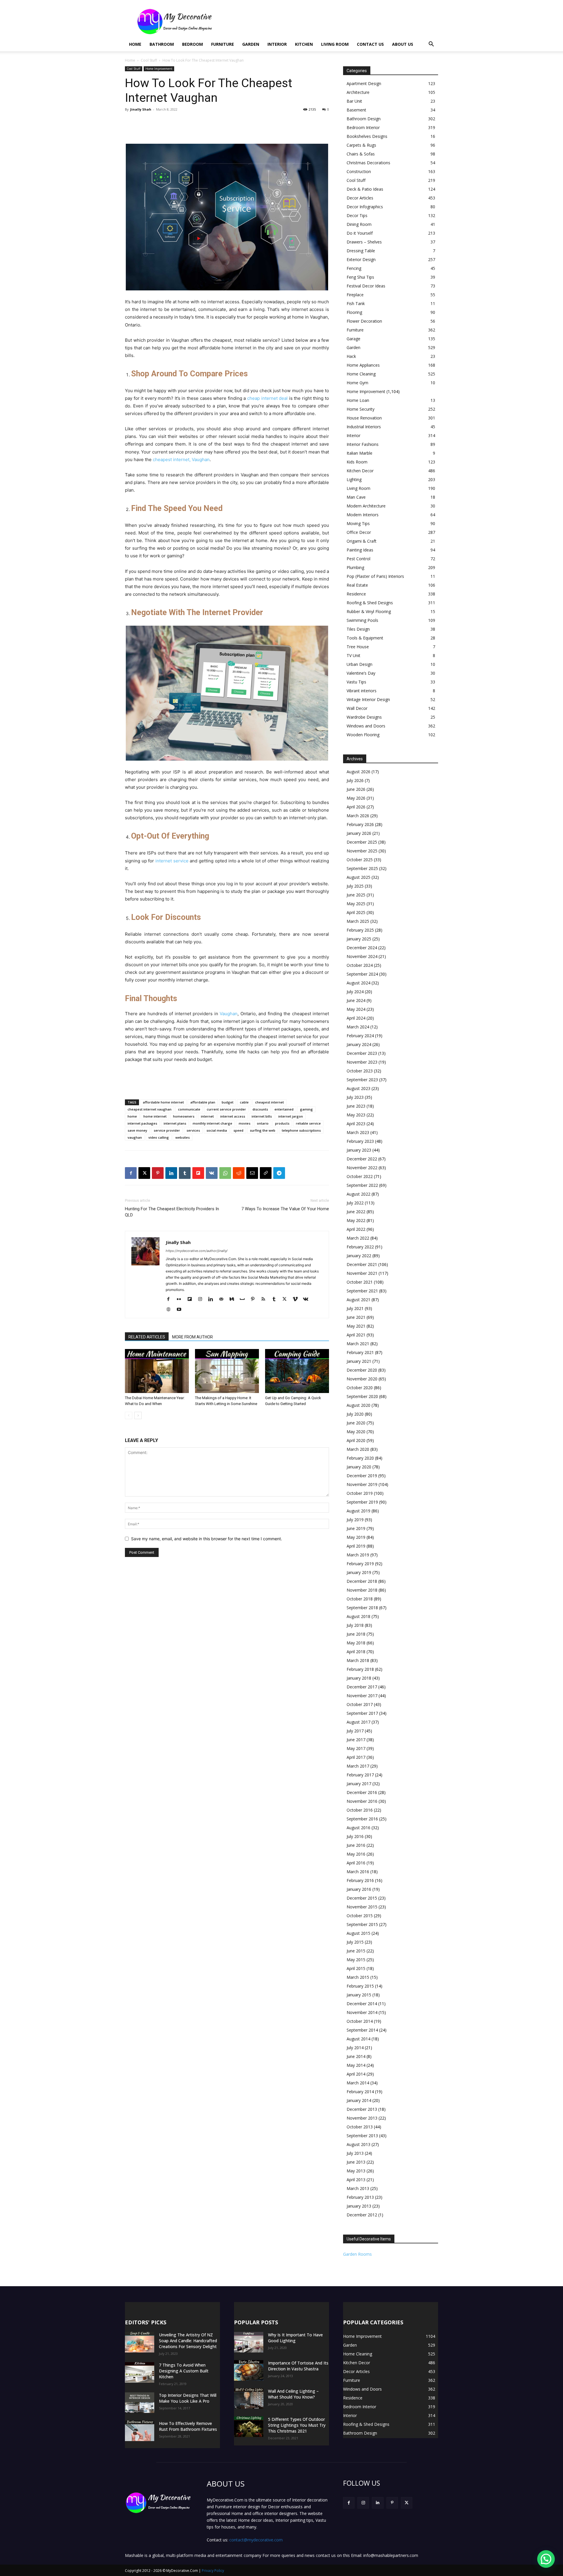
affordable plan (203, 1102)
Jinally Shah (141, 109)
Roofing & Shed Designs (370, 603)
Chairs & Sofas (361, 154)
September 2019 (362, 1502)
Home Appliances (363, 365)
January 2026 (359, 833)
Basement (356, 110)
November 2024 (362, 956)
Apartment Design (364, 83)
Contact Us (370, 44)
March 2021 (358, 1344)
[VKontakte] (308, 1299)
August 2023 (358, 1088)
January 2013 (359, 2206)
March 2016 (358, 1872)
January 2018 (359, 1678)
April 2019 (356, 1546)
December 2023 (362, 1053)
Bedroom (193, 44)
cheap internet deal (267, 398)
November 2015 (362, 1907)
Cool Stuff (149, 60)
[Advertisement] (331, 21)
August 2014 (358, 2039)
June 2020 (356, 1423)
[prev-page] (129, 1415)
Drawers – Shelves (364, 242)
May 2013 (356, 2171)
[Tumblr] (185, 1173)
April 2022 (356, 1229)
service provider (167, 1130)
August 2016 (358, 1828)
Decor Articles (360, 198)
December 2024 (362, 948)
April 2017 (356, 1757)
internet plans (175, 1123)
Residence (356, 594)
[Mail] (223, 1299)
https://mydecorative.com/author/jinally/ (197, 1251)
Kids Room (357, 462)
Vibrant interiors (362, 691)
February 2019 (360, 1564)
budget (228, 1102)
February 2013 (360, 2197)
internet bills (262, 1116)
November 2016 (362, 1801)
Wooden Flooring (363, 735)
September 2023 (362, 1080)
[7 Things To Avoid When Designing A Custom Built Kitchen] (140, 2372)
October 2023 (360, 1071)
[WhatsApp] (225, 1173)
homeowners (184, 1116)
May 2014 (356, 2065)
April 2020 (356, 1440)
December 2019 (362, 1476)
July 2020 (355, 1414)
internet (207, 1116)
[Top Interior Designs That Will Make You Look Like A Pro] (140, 2403)
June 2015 (356, 1951)
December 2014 (362, 2004)
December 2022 (362, 1159)
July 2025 (355, 886)
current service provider (226, 1109)
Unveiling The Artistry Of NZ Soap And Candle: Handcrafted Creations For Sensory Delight (188, 2341)
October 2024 (360, 965)
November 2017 (362, 1696)
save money (137, 1130)
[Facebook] (131, 1173)
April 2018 (356, 1652)
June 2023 (356, 1106)
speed (238, 1130)
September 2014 (362, 2030)
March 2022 (358, 1238)
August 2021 (358, 1300)
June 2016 (356, 1845)
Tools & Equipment (365, 638)
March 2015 (358, 1977)
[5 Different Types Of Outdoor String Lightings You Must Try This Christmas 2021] (249, 2427)
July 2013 (355, 2153)
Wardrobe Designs (364, 717)
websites (183, 1137)
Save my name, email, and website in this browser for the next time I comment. (207, 1539)
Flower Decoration (364, 321)
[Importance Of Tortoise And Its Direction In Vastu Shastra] (249, 2370)
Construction (359, 171)
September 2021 (362, 1291)
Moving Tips (358, 523)
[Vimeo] (297, 1299)
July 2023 (355, 1097)
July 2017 (355, 1731)
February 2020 (360, 1458)
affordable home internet (163, 1102)
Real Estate (357, 585)
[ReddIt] (239, 1173)
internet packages (142, 1123)
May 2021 (356, 1326)
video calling (159, 1137)
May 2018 (356, 1643)
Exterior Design (361, 259)
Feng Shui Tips (360, 277)
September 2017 (362, 1713)
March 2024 (358, 1027)
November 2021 (362, 1273)
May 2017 (356, 1748)
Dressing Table (361, 251)
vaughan (135, 1137)
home (132, 1116)
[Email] (252, 1173)
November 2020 (362, 1379)
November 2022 (362, 1168)
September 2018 (362, 1608)
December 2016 (362, 1792)
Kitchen (304, 44)
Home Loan (358, 400)
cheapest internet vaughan (150, 1109)
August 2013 (358, 2144)
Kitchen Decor (360, 471)
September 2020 (362, 1396)
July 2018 (355, 1625)
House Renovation (364, 418)
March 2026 (358, 816)
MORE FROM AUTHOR (193, 1337)
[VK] (212, 1173)
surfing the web (263, 1130)
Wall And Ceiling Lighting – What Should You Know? (293, 2394)
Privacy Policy (213, 2571)
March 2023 (358, 1132)
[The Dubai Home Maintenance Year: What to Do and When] (157, 1371)
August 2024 (358, 983)
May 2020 (356, 1432)
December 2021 (362, 1264)
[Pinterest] (158, 1173)
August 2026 (358, 772)
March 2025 (358, 921)
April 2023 (356, 1124)
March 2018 (358, 1660)
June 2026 (356, 789)
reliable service (308, 1123)
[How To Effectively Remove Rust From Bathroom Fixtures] (140, 2431)
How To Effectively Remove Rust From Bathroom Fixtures (188, 2426)
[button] (431, 45)
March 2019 (358, 1555)
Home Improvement (159, 69)
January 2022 (359, 1256)
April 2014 (356, 2074)
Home (135, 44)
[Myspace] (244, 1299)
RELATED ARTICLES (147, 1337)
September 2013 (362, 2136)
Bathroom (162, 44)
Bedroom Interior (363, 127)
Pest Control (358, 559)
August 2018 (358, 1616)
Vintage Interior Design (368, 699)
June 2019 (356, 1528)
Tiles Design (358, 629)
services (193, 1130)
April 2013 (356, 2180)
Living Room (335, 44)
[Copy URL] (266, 1173)
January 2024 (359, 1044)
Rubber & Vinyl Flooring (369, 611)
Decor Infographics (365, 207)
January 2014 (359, 2100)
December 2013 (362, 2109)
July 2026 (355, 780)
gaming (306, 1109)
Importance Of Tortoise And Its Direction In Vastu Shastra (298, 2366)
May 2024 (356, 1009)
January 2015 (359, 1995)
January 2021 (359, 1361)
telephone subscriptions (301, 1130)
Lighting (354, 479)
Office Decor (359, 532)
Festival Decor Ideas (366, 286)
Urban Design (359, 664)
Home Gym (357, 383)
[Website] (171, 1310)
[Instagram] (202, 1299)
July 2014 (355, 2048)
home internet (155, 1116)
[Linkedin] (171, 1173)
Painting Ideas (360, 550)
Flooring (354, 312)
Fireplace (355, 295)
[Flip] (198, 1173)
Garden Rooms (357, 2254)
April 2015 (356, 1968)
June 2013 (356, 2162)
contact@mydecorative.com (256, 2540)
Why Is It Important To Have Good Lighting (295, 2338)
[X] (144, 1173)
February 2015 (360, 1986)
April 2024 (356, 1018)
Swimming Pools (362, 620)
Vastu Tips (356, 682)
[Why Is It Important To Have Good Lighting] (249, 2342)
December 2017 (362, 1687)
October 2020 (360, 1388)
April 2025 (356, 912)
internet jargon (291, 1116)
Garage (353, 339)
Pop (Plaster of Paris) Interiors (375, 576)
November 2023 (362, 1062)
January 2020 (359, 1467)
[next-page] (138, 1415)
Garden (251, 44)
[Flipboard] (192, 1299)
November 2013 (362, 2118)
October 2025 (360, 860)
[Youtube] (181, 1310)
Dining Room (359, 224)
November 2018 (362, 1590)
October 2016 (360, 1810)
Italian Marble (359, 453)
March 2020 (358, 1449)
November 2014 (362, 2012)
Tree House (358, 647)
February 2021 (360, 1352)
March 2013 (358, 2188)
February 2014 (360, 2092)
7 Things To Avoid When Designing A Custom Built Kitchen (184, 2371)
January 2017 (359, 1784)
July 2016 (355, 1836)
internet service (172, 861)
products (282, 1123)
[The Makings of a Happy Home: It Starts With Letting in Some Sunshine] (227, 1371)
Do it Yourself (360, 233)
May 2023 (356, 1115)
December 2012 (362, 2215)
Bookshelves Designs (367, 136)
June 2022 (356, 1212)
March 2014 (358, 2083)
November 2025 (362, 851)
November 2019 (362, 1484)
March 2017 (358, 1766)
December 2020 (362, 1370)
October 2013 (360, 2127)
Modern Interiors (363, 515)
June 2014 (356, 2056)
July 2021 (355, 1308)
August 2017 (358, 1722)
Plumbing (355, 567)
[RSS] (266, 1299)
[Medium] (234, 1299)
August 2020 (358, 1405)
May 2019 (356, 1537)
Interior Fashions (363, 444)
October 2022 (360, 1176)
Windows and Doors (366, 726)
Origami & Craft (362, 541)
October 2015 (360, 1916)
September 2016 (362, 1819)
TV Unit (353, 655)
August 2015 (358, 1933)
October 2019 (360, 1493)
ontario (263, 1123)
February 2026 (360, 824)
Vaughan (229, 1014)
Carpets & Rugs (361, 145)
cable (244, 1102)
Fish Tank (356, 303)
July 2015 (355, 1942)
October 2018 (360, 1599)
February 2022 (360, 1247)
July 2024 (355, 992)
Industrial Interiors (364, 427)
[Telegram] (279, 1173)
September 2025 (362, 868)
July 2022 (355, 1203)
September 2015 (362, 1924)
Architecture (358, 92)
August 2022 (358, 1194)
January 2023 (359, 1150)
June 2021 (356, 1317)
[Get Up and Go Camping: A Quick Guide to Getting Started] (297, 1371)
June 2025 (356, 895)
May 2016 (356, 1854)
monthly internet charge (212, 1123)
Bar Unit (354, 101)
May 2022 (356, 1220)
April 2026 (356, 807)
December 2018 (362, 1581)
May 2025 (356, 904)
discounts (260, 1109)
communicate (189, 1109)
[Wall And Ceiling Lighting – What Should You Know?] (249, 2399)
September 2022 (362, 1185)
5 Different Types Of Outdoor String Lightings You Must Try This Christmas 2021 (297, 2425)
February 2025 (360, 930)
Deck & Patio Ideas (365, 189)
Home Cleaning (361, 374)
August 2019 (358, 1511)
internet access (233, 1116)
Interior (277, 44)
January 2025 (359, 939)
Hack (351, 356)
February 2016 (360, 1880)
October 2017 (360, 1704)
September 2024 (362, 974)
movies (245, 1123)
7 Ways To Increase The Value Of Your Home (285, 1209)
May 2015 (356, 1960)
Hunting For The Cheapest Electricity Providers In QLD (172, 1212)
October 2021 (360, 1282)
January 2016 (359, 1889)
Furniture (223, 44)
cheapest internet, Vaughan (181, 459)
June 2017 (356, 1740)
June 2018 (356, 1634)
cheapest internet (269, 1102)
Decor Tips (357, 215)
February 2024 (360, 1036)
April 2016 (356, 1863)
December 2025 (362, 842)
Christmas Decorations (368, 163)
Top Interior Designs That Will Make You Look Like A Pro (188, 2398)
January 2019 (359, 1572)
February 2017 (360, 1775)
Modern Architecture (366, 506)
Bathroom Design (364, 119)
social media (217, 1130)
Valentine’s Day (361, 673)
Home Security (361, 409)
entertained (284, 1109)
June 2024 (356, 1000)
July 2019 (355, 1520)
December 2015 (362, 1898)
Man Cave (356, 497)
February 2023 (360, 1141)
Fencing (354, 268)
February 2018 (360, 1669)
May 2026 (356, 798)
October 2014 (360, 2021)
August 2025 (358, 877)
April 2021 (356, 1335)
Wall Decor (357, 708)
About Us (403, 44)
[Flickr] (181, 1299)
